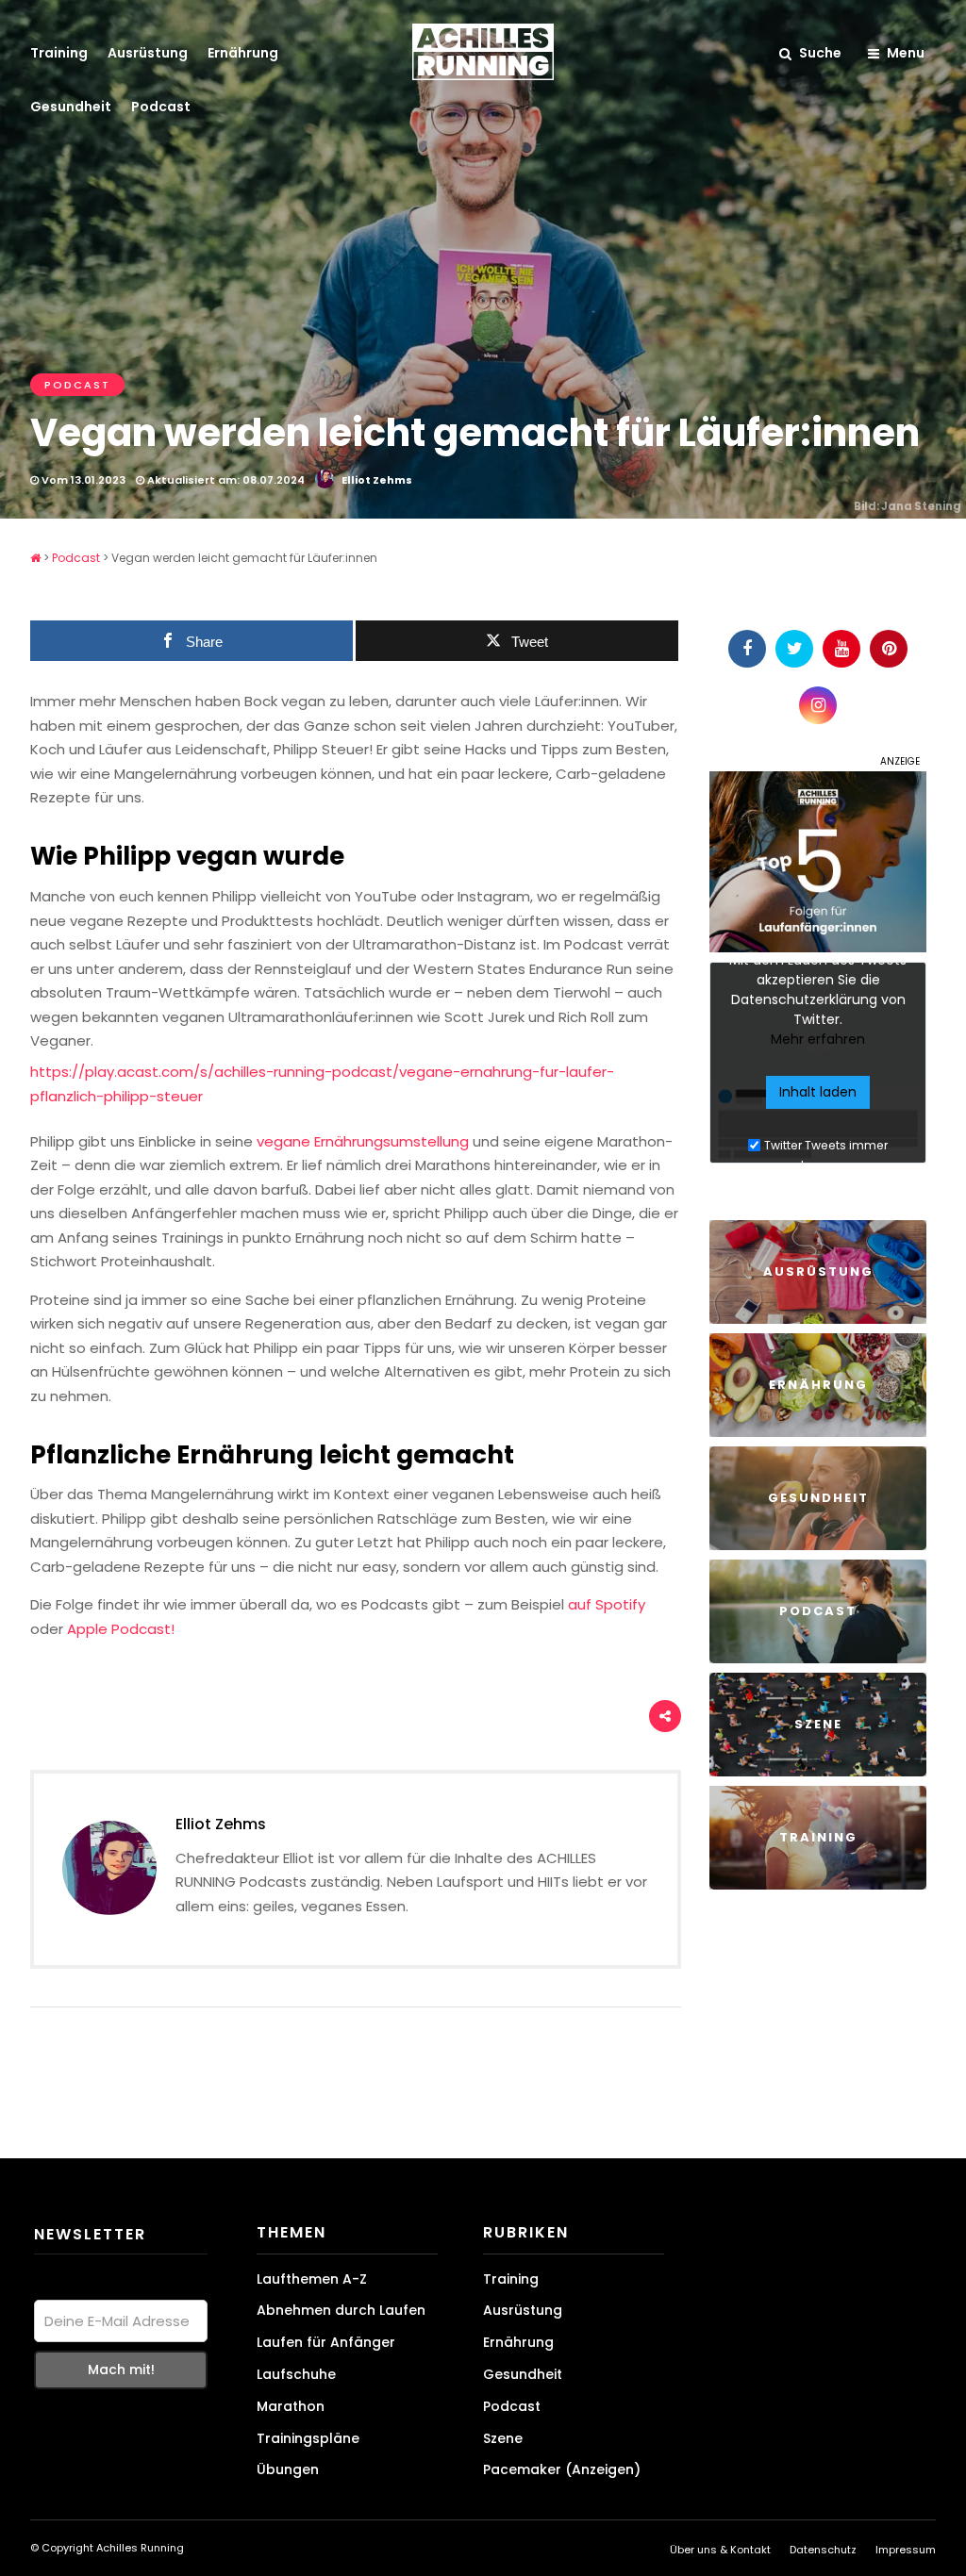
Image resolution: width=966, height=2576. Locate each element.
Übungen (288, 2469)
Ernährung (243, 53)
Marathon (291, 2406)
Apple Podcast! (121, 1629)
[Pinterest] (889, 649)
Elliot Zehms (377, 480)
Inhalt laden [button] (818, 1092)
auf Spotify (607, 1604)
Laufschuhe (296, 2374)
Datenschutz (823, 2550)
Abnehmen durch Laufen (341, 2310)
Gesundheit (71, 107)
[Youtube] (841, 649)
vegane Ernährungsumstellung (363, 1141)
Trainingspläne (308, 2438)
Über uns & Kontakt (720, 2550)
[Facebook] (747, 649)
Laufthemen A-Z (312, 2279)
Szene (503, 2438)
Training (59, 53)
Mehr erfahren (818, 1039)
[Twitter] (794, 649)
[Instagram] (818, 705)
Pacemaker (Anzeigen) (562, 2469)
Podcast (161, 107)
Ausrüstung (148, 53)
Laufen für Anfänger (326, 2342)
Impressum (906, 2550)
